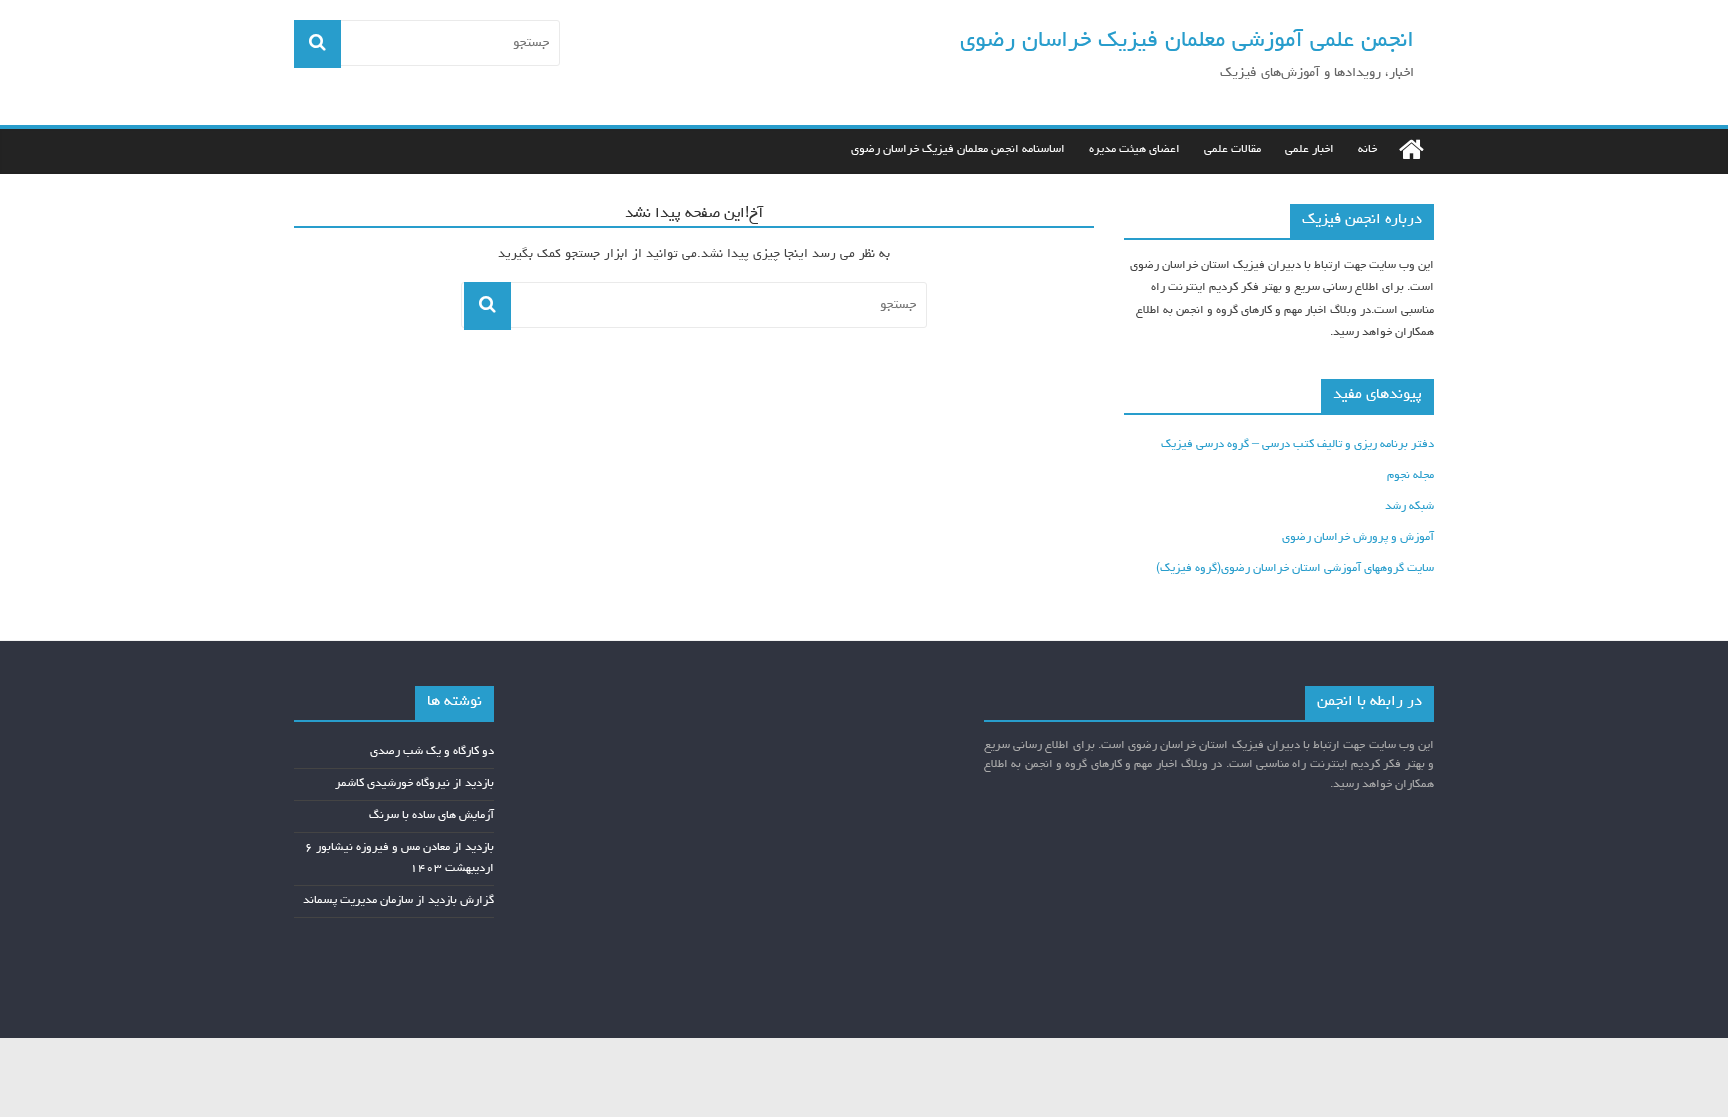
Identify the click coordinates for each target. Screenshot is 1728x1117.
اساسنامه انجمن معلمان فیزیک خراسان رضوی (958, 150)
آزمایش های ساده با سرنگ (431, 816)
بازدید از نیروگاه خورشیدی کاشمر (414, 784)
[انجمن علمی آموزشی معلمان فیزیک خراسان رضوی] (1411, 151)
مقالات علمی (1232, 150)
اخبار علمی (1309, 150)
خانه (1367, 150)
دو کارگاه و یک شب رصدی (432, 752)
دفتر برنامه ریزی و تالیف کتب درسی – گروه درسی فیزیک (1297, 445)
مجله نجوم (1410, 476)
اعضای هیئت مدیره (1134, 150)
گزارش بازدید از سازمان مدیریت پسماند (398, 901)
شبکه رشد (1409, 507)
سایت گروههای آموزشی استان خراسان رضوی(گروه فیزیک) (1295, 569)
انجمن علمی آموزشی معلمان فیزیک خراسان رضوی (1187, 41)
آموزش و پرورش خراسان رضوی (1358, 538)
